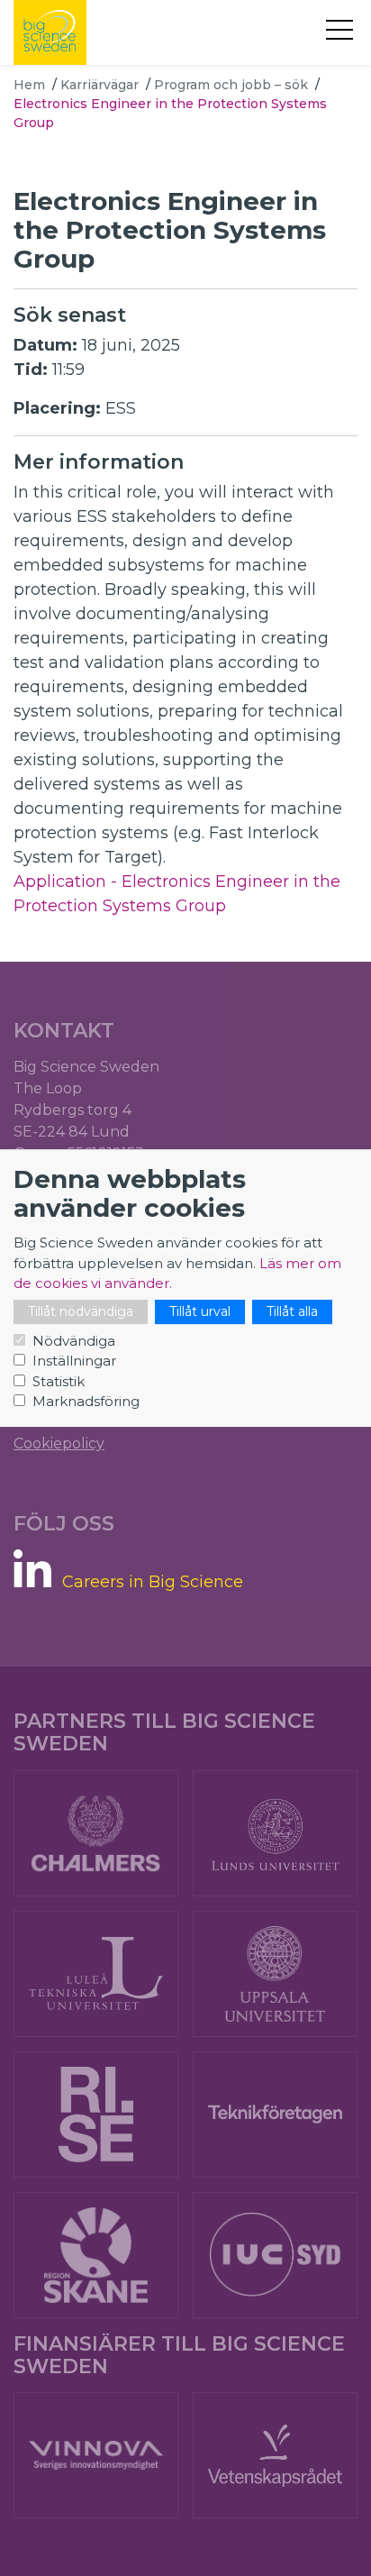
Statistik (59, 1381)
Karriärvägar (100, 85)
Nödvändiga (74, 1341)
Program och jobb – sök (231, 85)
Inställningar (74, 1361)
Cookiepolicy (59, 1443)
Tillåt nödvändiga (81, 1311)
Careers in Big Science (153, 1582)
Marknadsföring (86, 1401)
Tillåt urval (200, 1311)
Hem (29, 85)
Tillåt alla (292, 1311)
